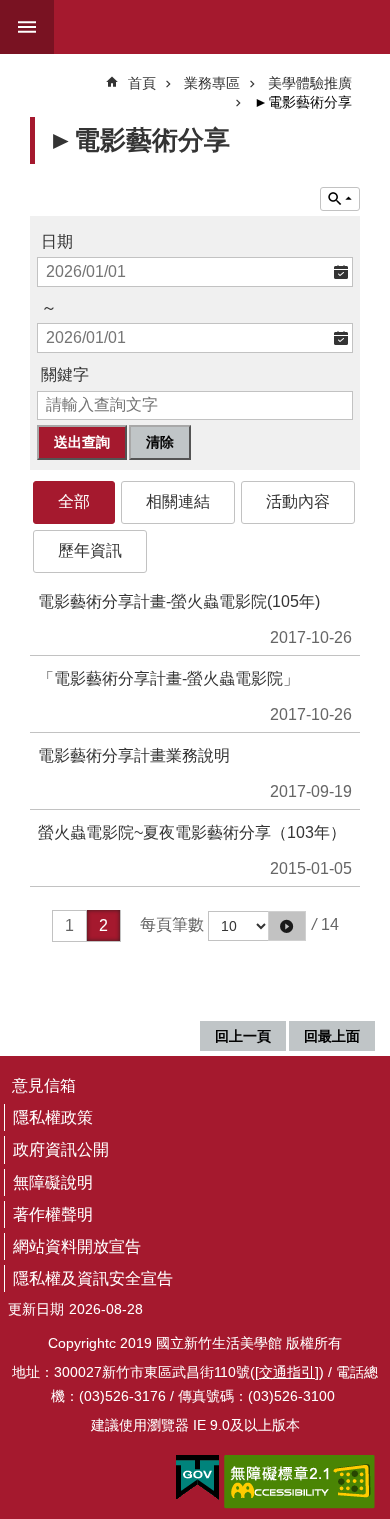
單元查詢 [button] (340, 199)
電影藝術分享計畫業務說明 (134, 755)
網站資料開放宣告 (77, 1246)
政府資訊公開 (61, 1149)
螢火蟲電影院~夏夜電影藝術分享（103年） (192, 832)
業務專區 (212, 83)
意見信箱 (44, 1085)
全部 (74, 501)
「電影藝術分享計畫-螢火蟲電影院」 (168, 678)
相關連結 (178, 501)
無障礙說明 (53, 1182)
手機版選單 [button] (27, 27)
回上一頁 (243, 1036)
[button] (287, 926)
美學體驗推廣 (310, 83)
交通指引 (287, 1372)
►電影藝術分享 (303, 102)
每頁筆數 (172, 924)
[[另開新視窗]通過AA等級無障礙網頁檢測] (299, 1482)
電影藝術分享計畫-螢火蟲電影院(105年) (179, 601)
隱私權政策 (53, 1117)
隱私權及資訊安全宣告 (93, 1278)
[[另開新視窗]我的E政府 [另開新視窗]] (197, 1478)
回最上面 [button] (332, 1036)
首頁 (142, 83)
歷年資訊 (90, 550)
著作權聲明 (53, 1214)
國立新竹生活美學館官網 (207, 27)
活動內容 (298, 501)
